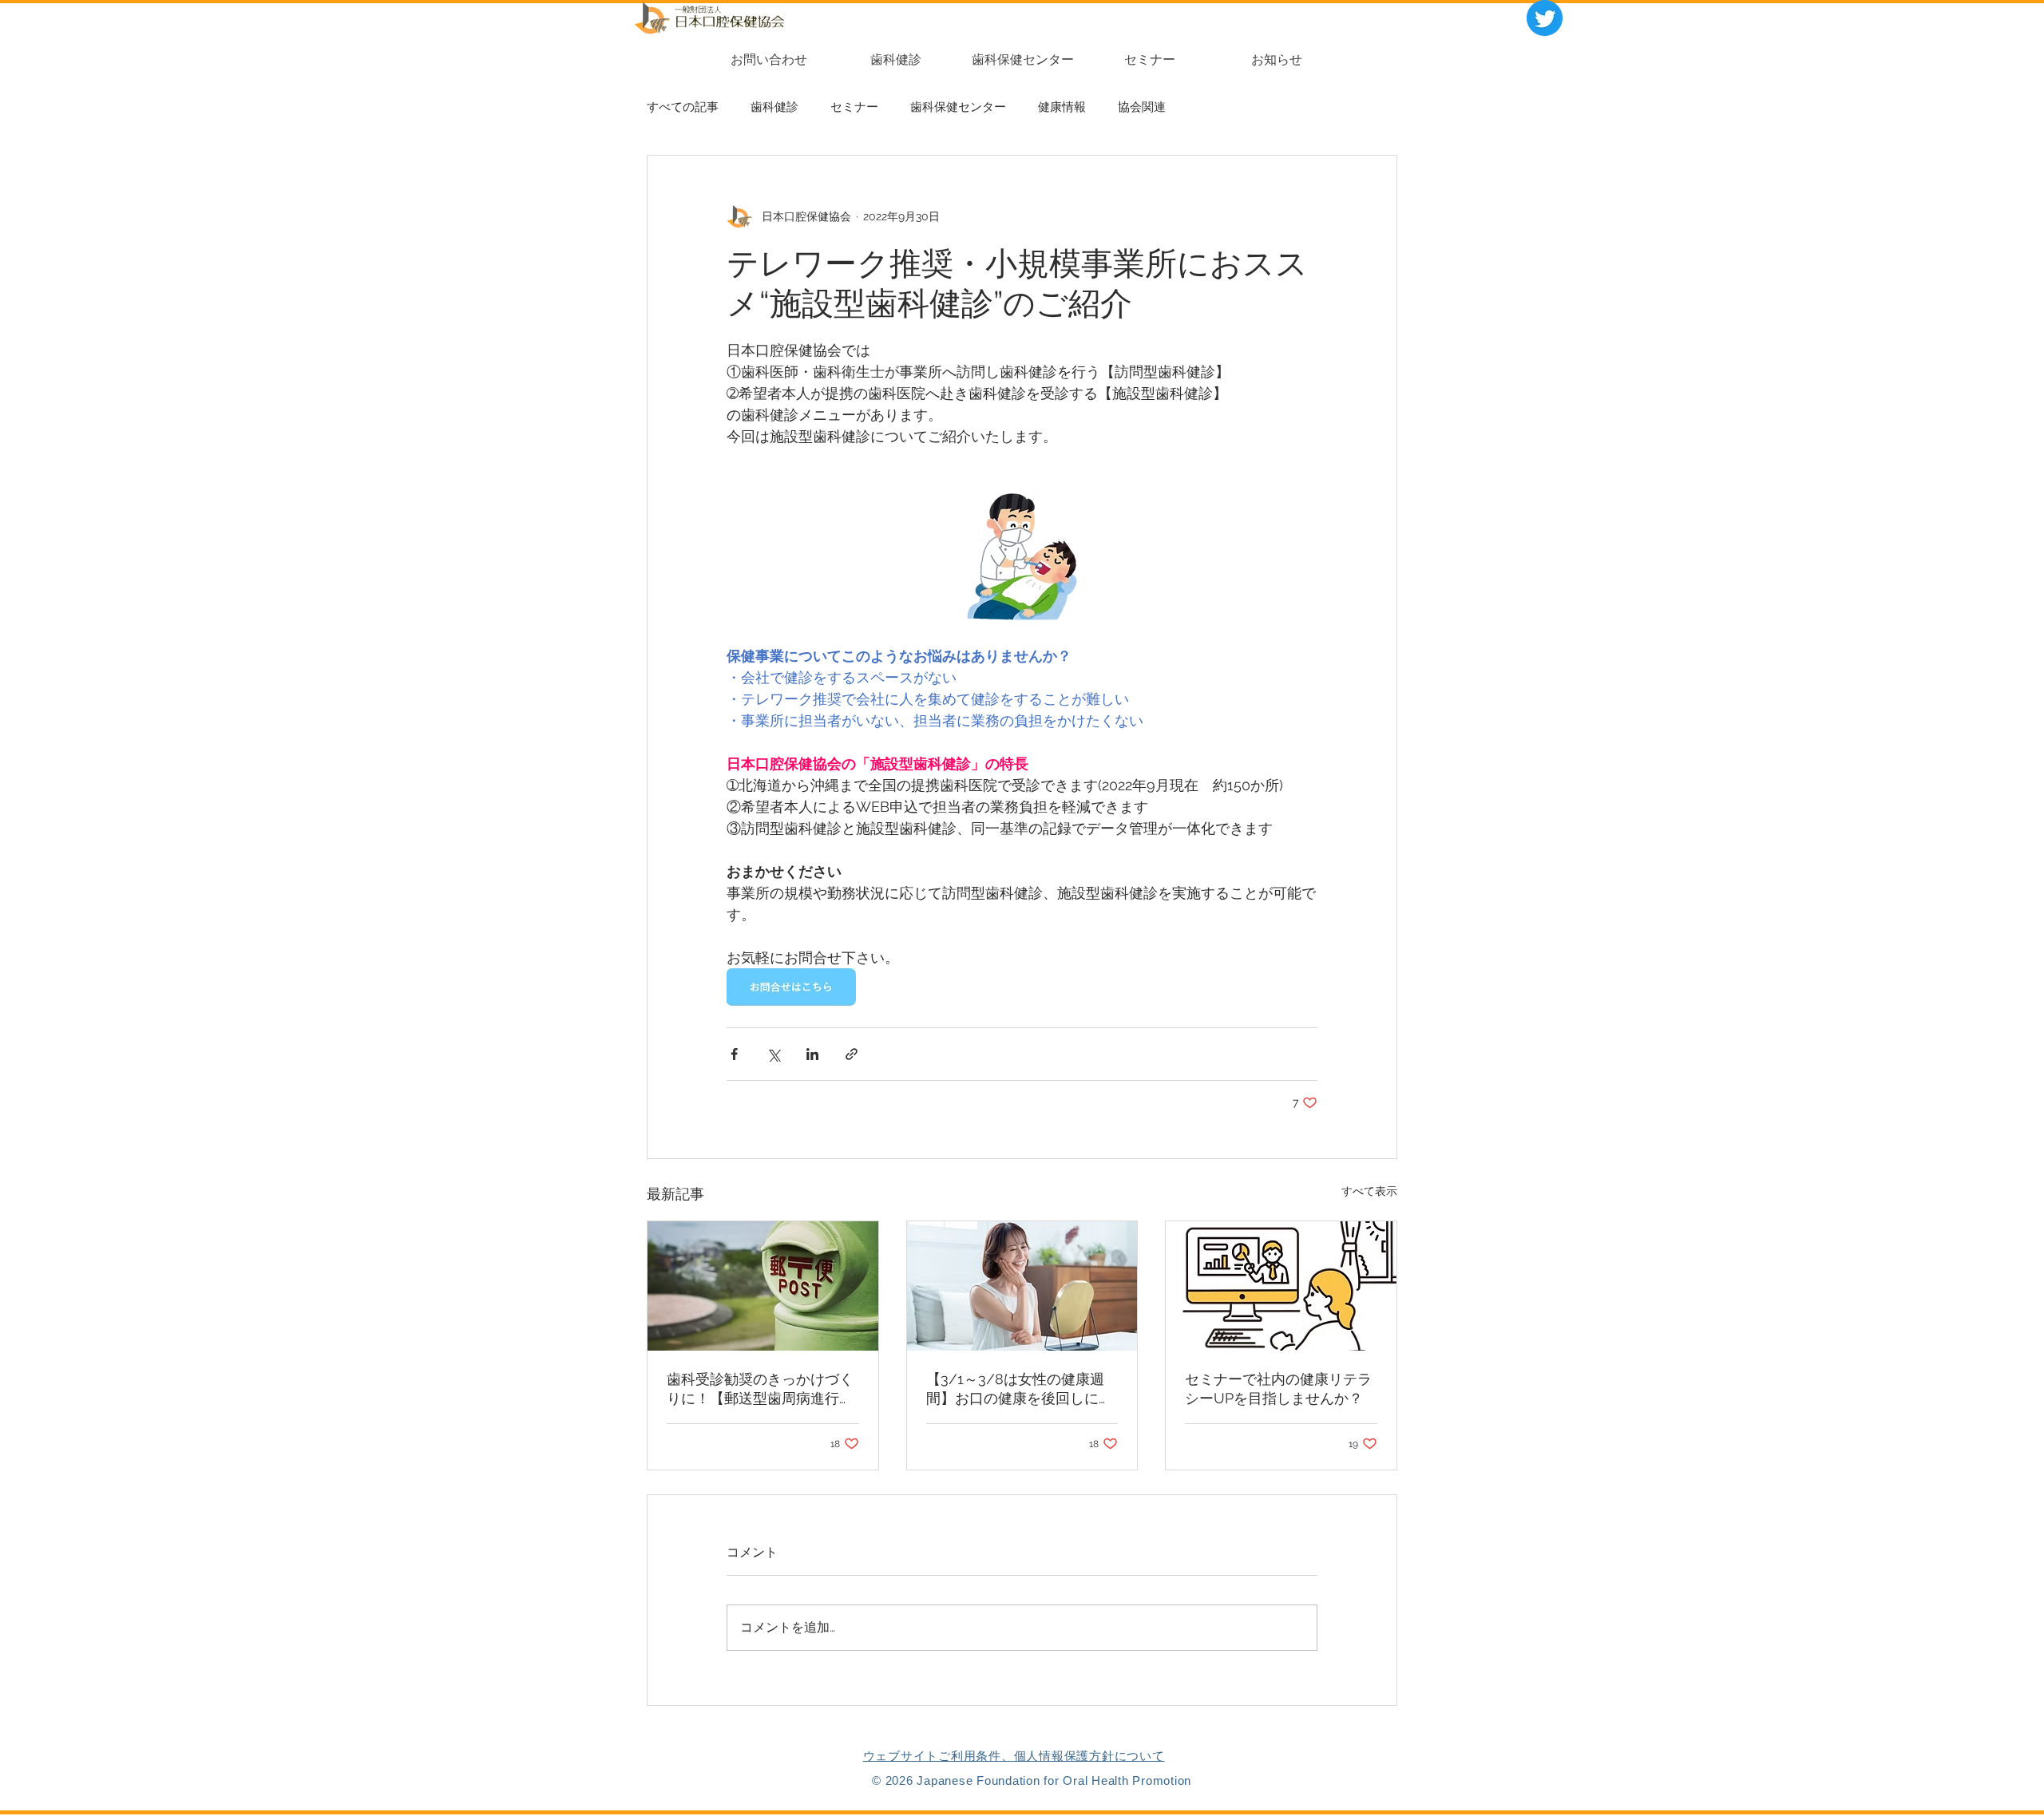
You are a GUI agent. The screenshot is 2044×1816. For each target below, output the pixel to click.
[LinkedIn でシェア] (812, 1054)
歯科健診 (774, 107)
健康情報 (1062, 107)
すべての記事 (683, 107)
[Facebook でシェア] (734, 1054)
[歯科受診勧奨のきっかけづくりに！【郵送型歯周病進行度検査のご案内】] (763, 1286)
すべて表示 (1369, 1191)
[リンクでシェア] (852, 1054)
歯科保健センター (958, 107)
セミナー (854, 107)
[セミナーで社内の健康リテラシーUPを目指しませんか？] (1281, 1286)
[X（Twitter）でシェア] (773, 1054)
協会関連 (1142, 107)
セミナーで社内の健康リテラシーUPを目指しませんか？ (1278, 1389)
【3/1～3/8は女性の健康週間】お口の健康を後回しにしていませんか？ (1020, 1389)
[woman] (1022, 1286)
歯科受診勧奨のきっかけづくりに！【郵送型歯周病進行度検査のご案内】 (760, 1389)
